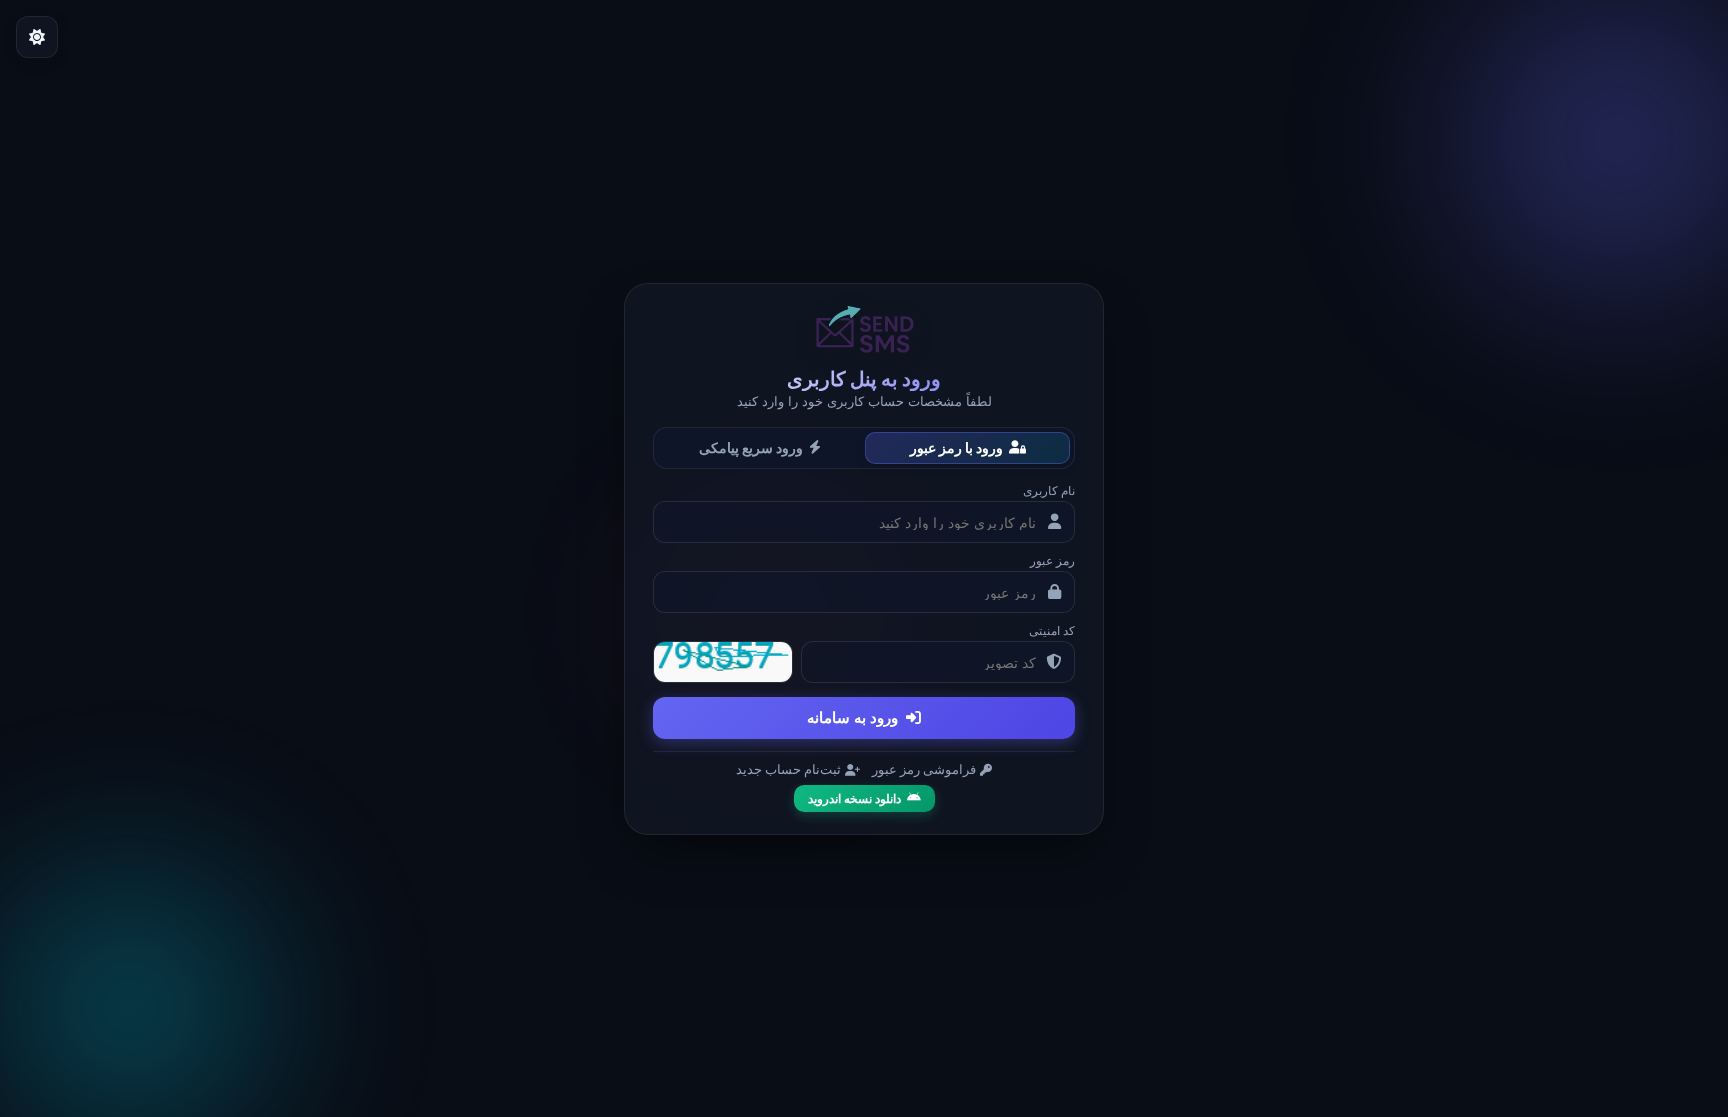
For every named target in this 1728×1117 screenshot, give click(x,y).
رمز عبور (1052, 560)
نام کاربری (1049, 490)
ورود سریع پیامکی (751, 448)
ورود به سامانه (852, 718)
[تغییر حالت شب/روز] (37, 37)
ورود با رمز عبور (956, 448)
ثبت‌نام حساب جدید (788, 769)
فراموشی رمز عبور (924, 769)
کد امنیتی (1052, 630)
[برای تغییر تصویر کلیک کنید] (723, 662)
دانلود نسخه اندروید (854, 798)
